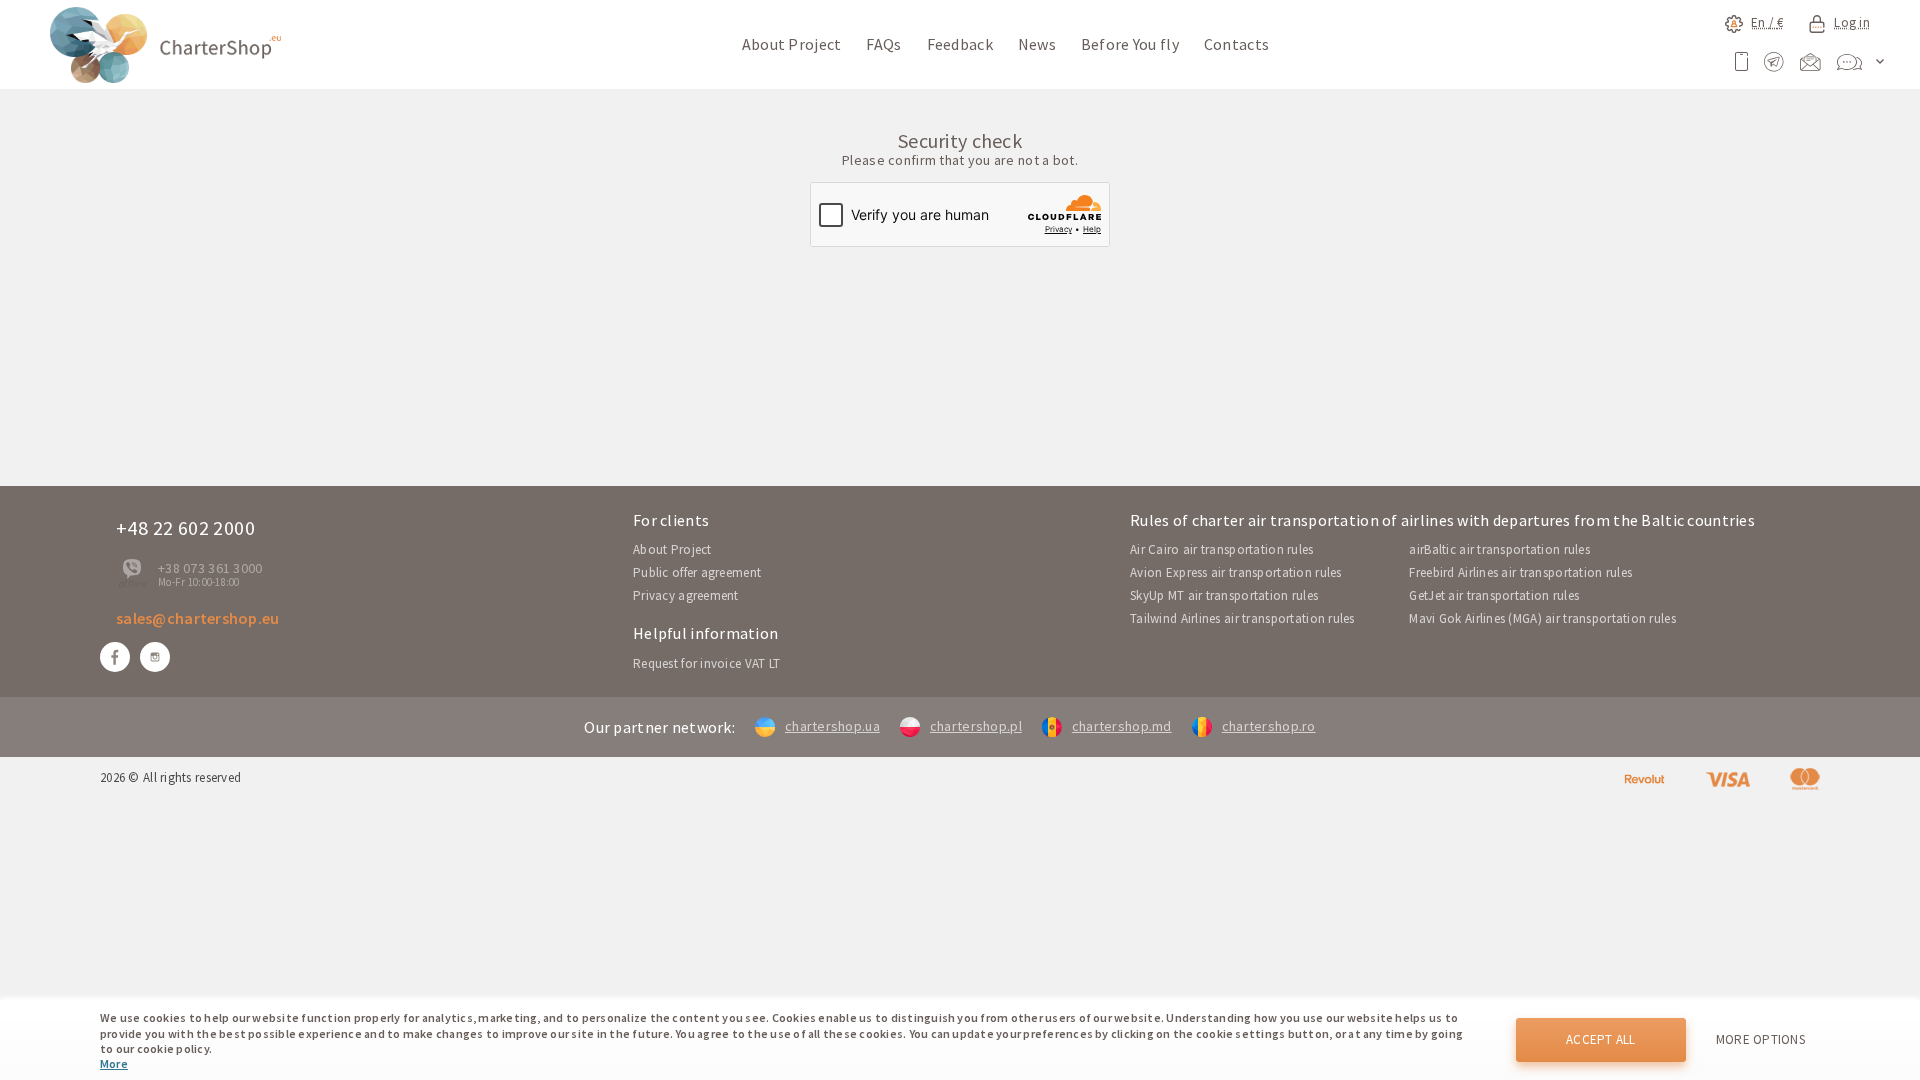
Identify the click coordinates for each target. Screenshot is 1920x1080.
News (1037, 44)
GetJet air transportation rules (1494, 595)
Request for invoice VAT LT (706, 663)
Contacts (1236, 44)
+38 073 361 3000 (210, 568)
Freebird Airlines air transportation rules (1520, 572)
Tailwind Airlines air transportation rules (1242, 618)
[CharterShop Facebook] (115, 657)
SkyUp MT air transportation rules (1224, 595)
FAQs (883, 44)
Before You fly (1130, 44)
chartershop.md (1122, 726)
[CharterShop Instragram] (155, 657)
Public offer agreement (697, 572)
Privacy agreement (686, 595)
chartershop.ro (1269, 726)
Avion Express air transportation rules (1236, 572)
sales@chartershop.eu (198, 618)
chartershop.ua (832, 726)
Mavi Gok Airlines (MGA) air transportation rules (1542, 618)
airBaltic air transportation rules (1499, 549)
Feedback (960, 44)
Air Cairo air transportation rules (1222, 549)
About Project (792, 44)
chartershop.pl (976, 726)
